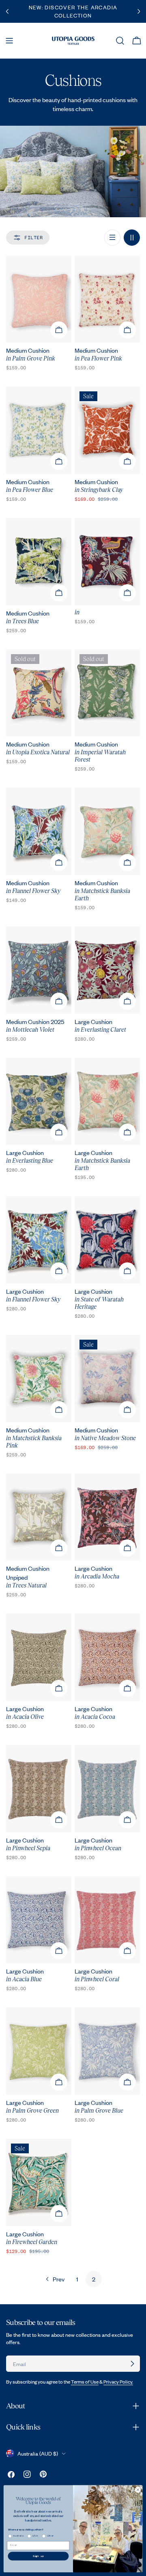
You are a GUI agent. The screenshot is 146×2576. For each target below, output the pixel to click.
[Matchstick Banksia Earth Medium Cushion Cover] (107, 831)
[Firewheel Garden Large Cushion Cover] (39, 2182)
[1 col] (112, 238)
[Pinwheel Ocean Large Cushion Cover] (107, 1789)
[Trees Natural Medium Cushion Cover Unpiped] (39, 1517)
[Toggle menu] (9, 41)
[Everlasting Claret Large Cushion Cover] (107, 970)
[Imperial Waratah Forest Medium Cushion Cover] (107, 693)
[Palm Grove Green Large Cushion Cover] (39, 2051)
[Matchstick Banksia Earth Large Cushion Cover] (107, 1101)
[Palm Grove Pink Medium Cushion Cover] (39, 299)
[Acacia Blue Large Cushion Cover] (39, 1920)
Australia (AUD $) (38, 2454)
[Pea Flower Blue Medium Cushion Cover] (39, 430)
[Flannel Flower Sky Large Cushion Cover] (39, 1240)
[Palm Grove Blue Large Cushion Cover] (107, 2051)
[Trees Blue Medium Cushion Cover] (39, 562)
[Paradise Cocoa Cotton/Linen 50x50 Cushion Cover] (107, 562)
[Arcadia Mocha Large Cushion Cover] (107, 1517)
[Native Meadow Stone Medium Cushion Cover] (107, 1379)
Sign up (39, 2556)
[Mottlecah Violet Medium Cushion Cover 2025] (39, 970)
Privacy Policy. (118, 2382)
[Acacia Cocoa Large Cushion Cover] (107, 1657)
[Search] (120, 41)
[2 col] (132, 238)
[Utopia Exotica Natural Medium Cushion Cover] (39, 693)
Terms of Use (85, 2382)
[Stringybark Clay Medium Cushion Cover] (107, 430)
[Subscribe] (132, 2364)
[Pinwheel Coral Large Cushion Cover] (107, 1920)
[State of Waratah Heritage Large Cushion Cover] (107, 1240)
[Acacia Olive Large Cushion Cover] (39, 1657)
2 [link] (94, 2279)
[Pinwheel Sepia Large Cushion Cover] (39, 1789)
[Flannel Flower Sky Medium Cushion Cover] (39, 831)
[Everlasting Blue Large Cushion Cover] (39, 1101)
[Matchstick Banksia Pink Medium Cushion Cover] (39, 1379)
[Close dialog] (138, 2490)
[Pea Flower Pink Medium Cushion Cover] (107, 299)
